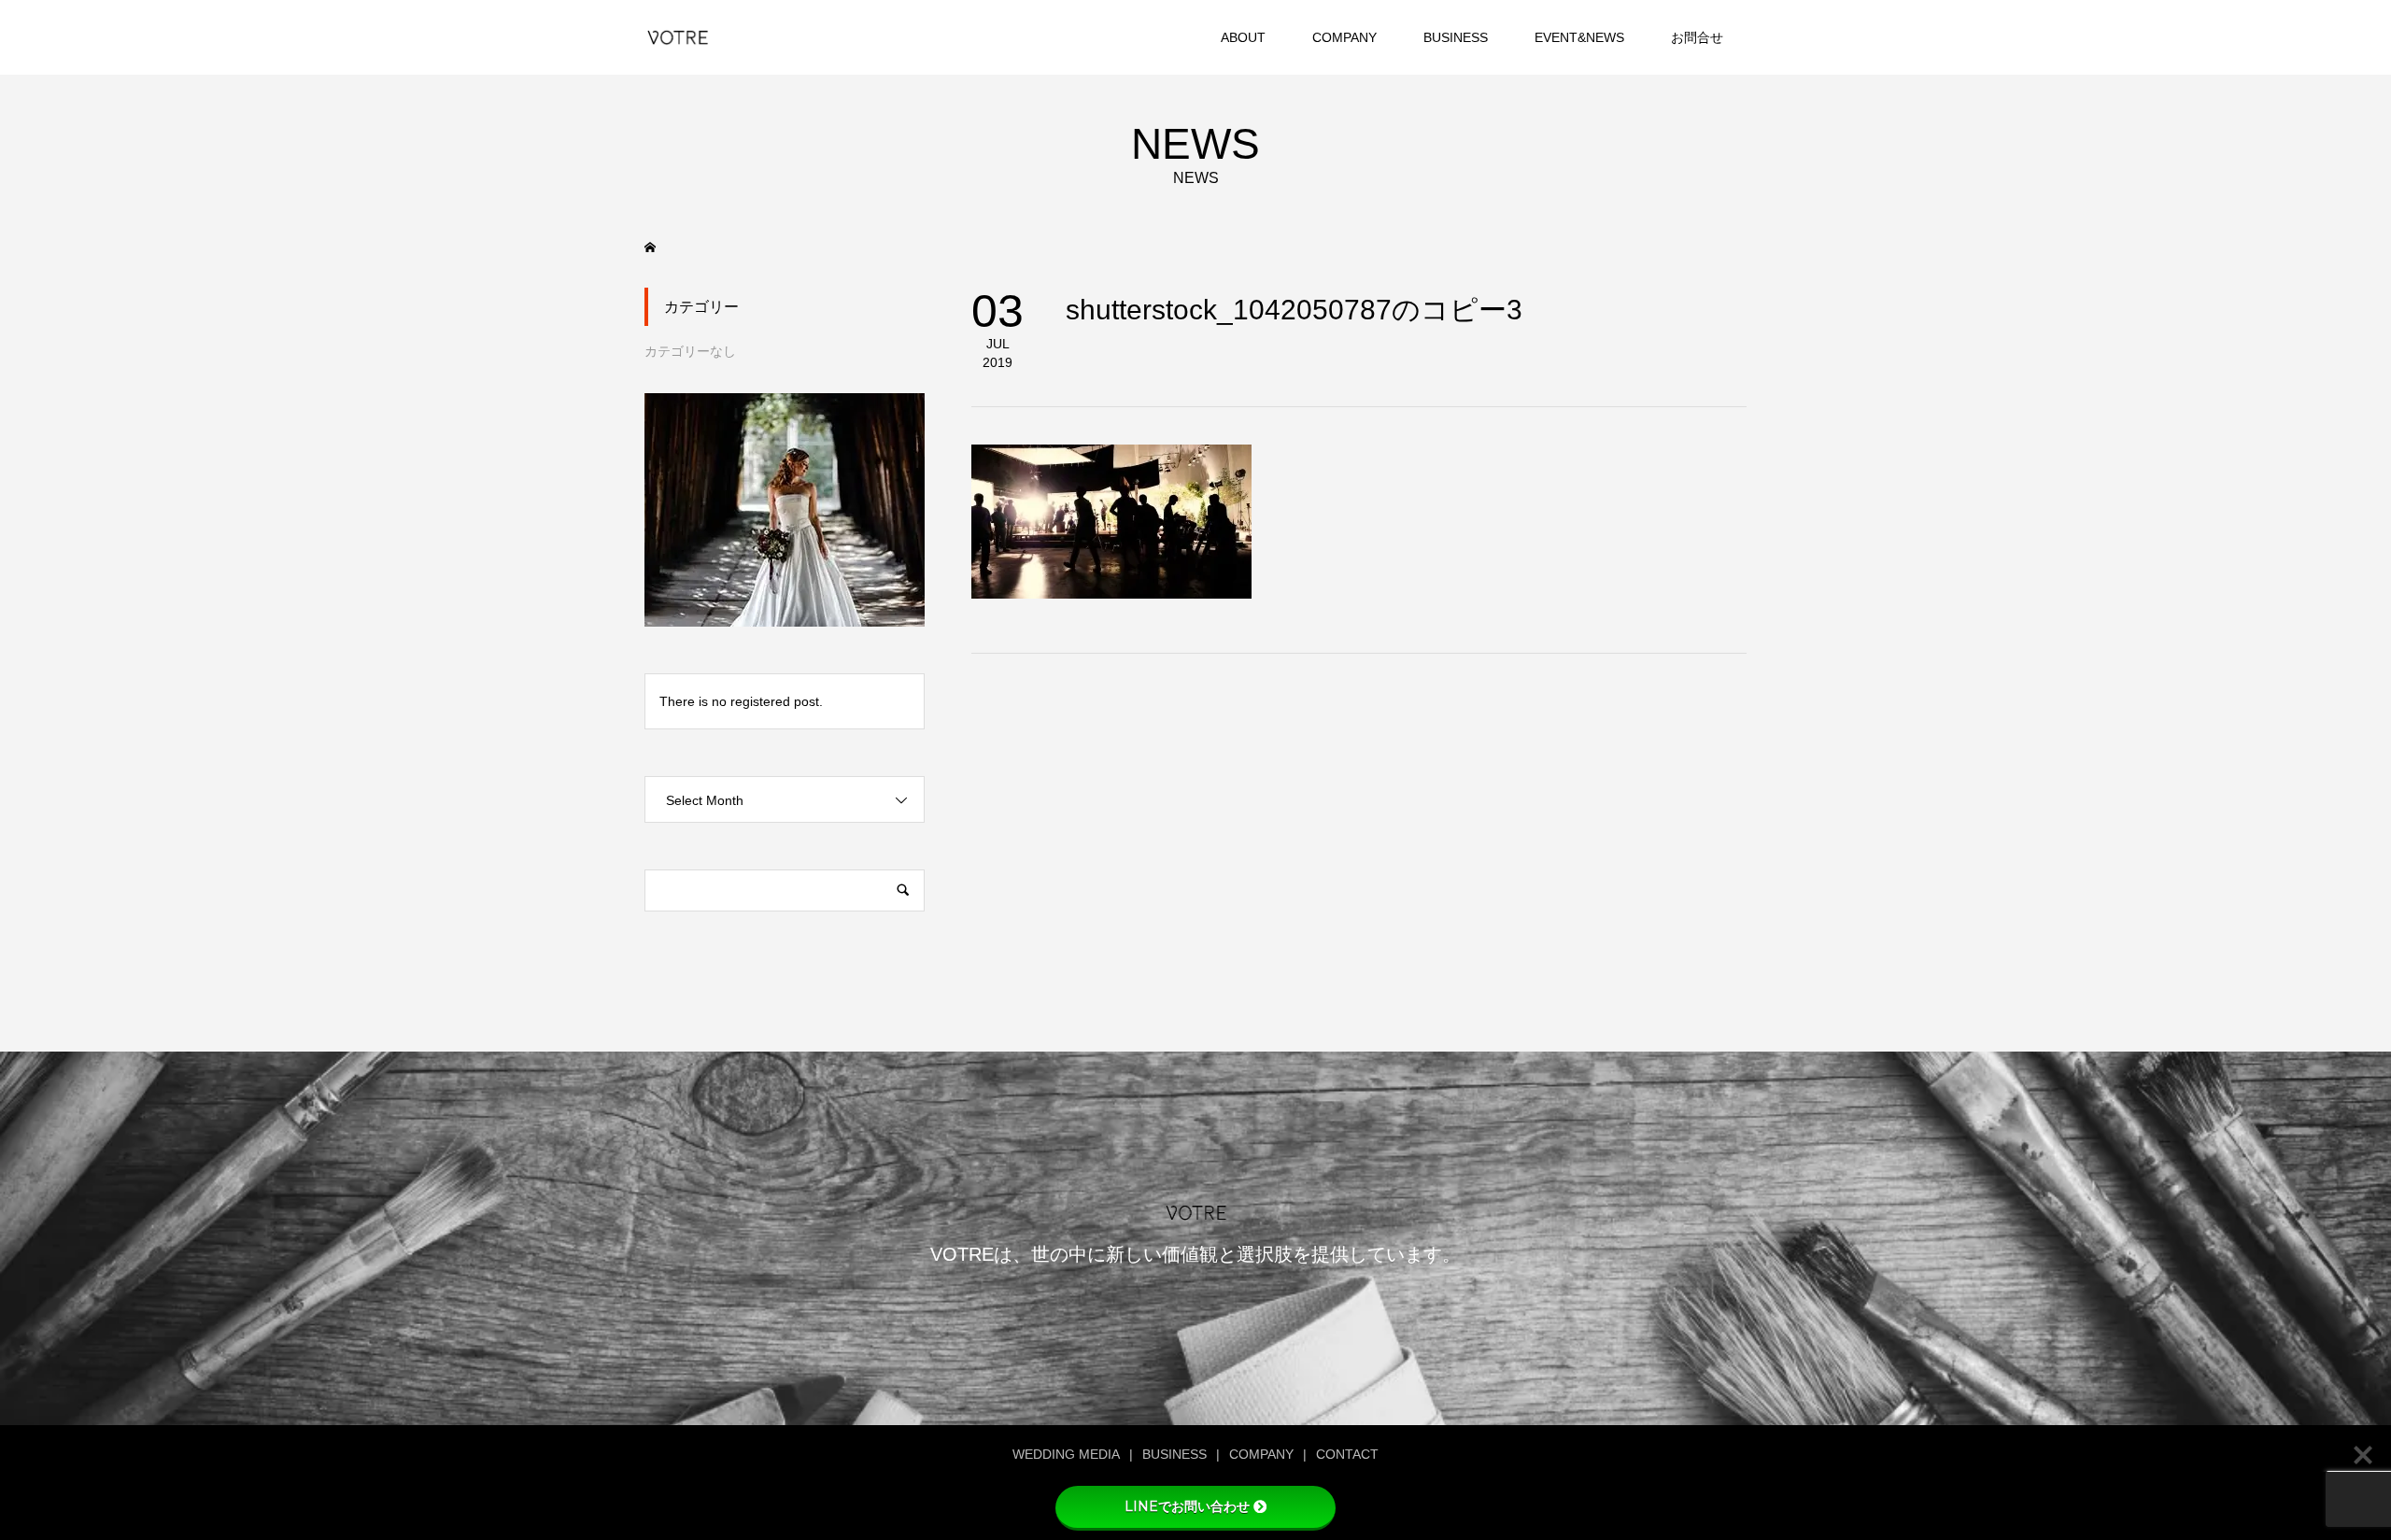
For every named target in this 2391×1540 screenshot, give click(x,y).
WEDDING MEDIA (1066, 1454)
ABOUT (1243, 37)
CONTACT (1347, 1454)
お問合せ (1697, 37)
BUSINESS (1456, 37)
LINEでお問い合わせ (1187, 1506)
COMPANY (1344, 37)
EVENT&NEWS (1579, 37)
